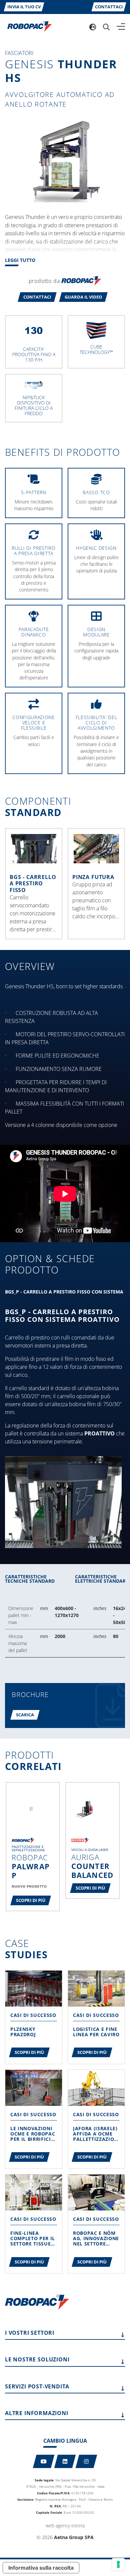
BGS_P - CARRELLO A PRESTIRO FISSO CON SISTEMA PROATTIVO (62, 1316)
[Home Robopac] (27, 26)
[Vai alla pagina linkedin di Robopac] (65, 2461)
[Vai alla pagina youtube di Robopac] (44, 2461)
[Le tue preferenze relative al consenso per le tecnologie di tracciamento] (118, 2564)
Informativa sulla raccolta (41, 2568)
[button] (37, 297)
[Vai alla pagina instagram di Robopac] (86, 2461)
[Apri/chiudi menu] (121, 27)
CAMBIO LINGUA (65, 2441)
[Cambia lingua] (93, 27)
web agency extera (65, 2526)
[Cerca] (106, 27)
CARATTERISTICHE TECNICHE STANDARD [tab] (30, 1579)
